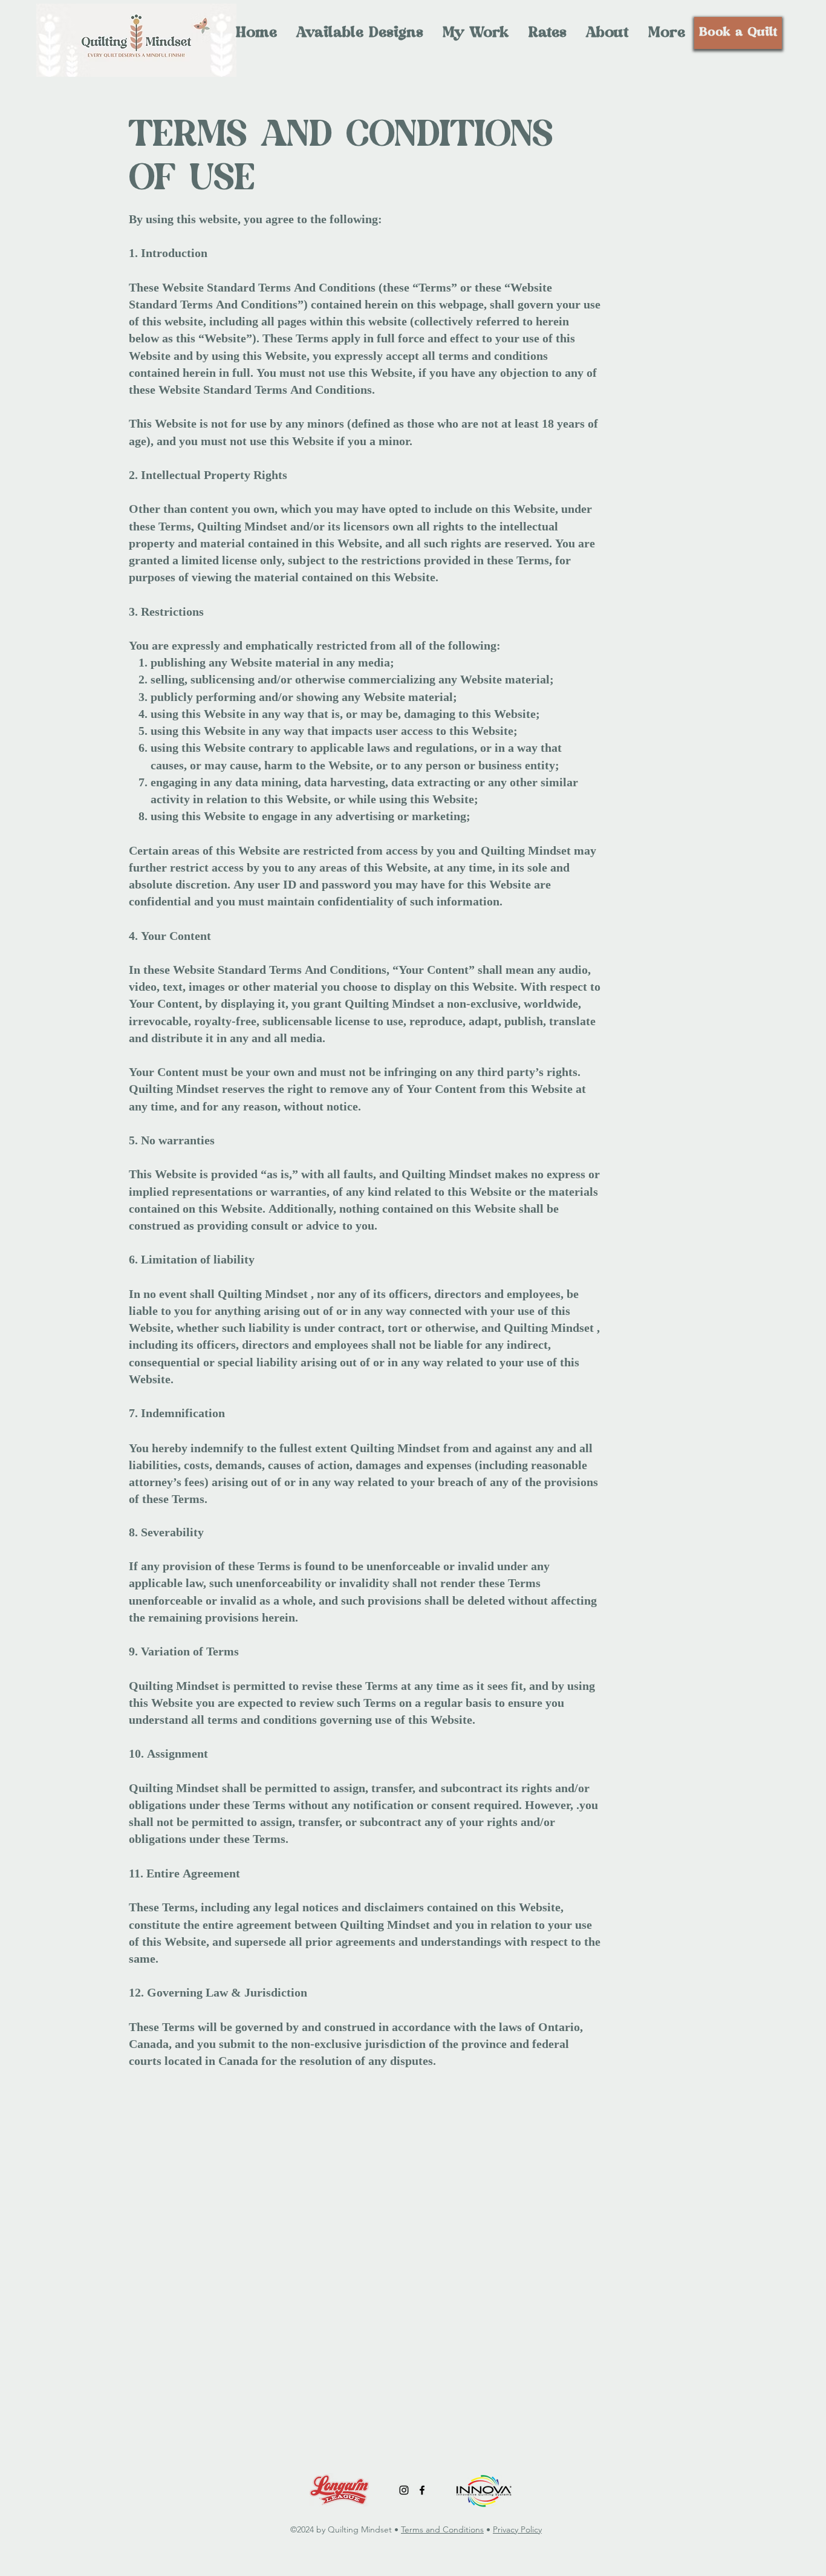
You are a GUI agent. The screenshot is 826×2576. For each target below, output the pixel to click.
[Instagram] (404, 2490)
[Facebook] (422, 2490)
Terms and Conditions (442, 2529)
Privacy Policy (517, 2529)
